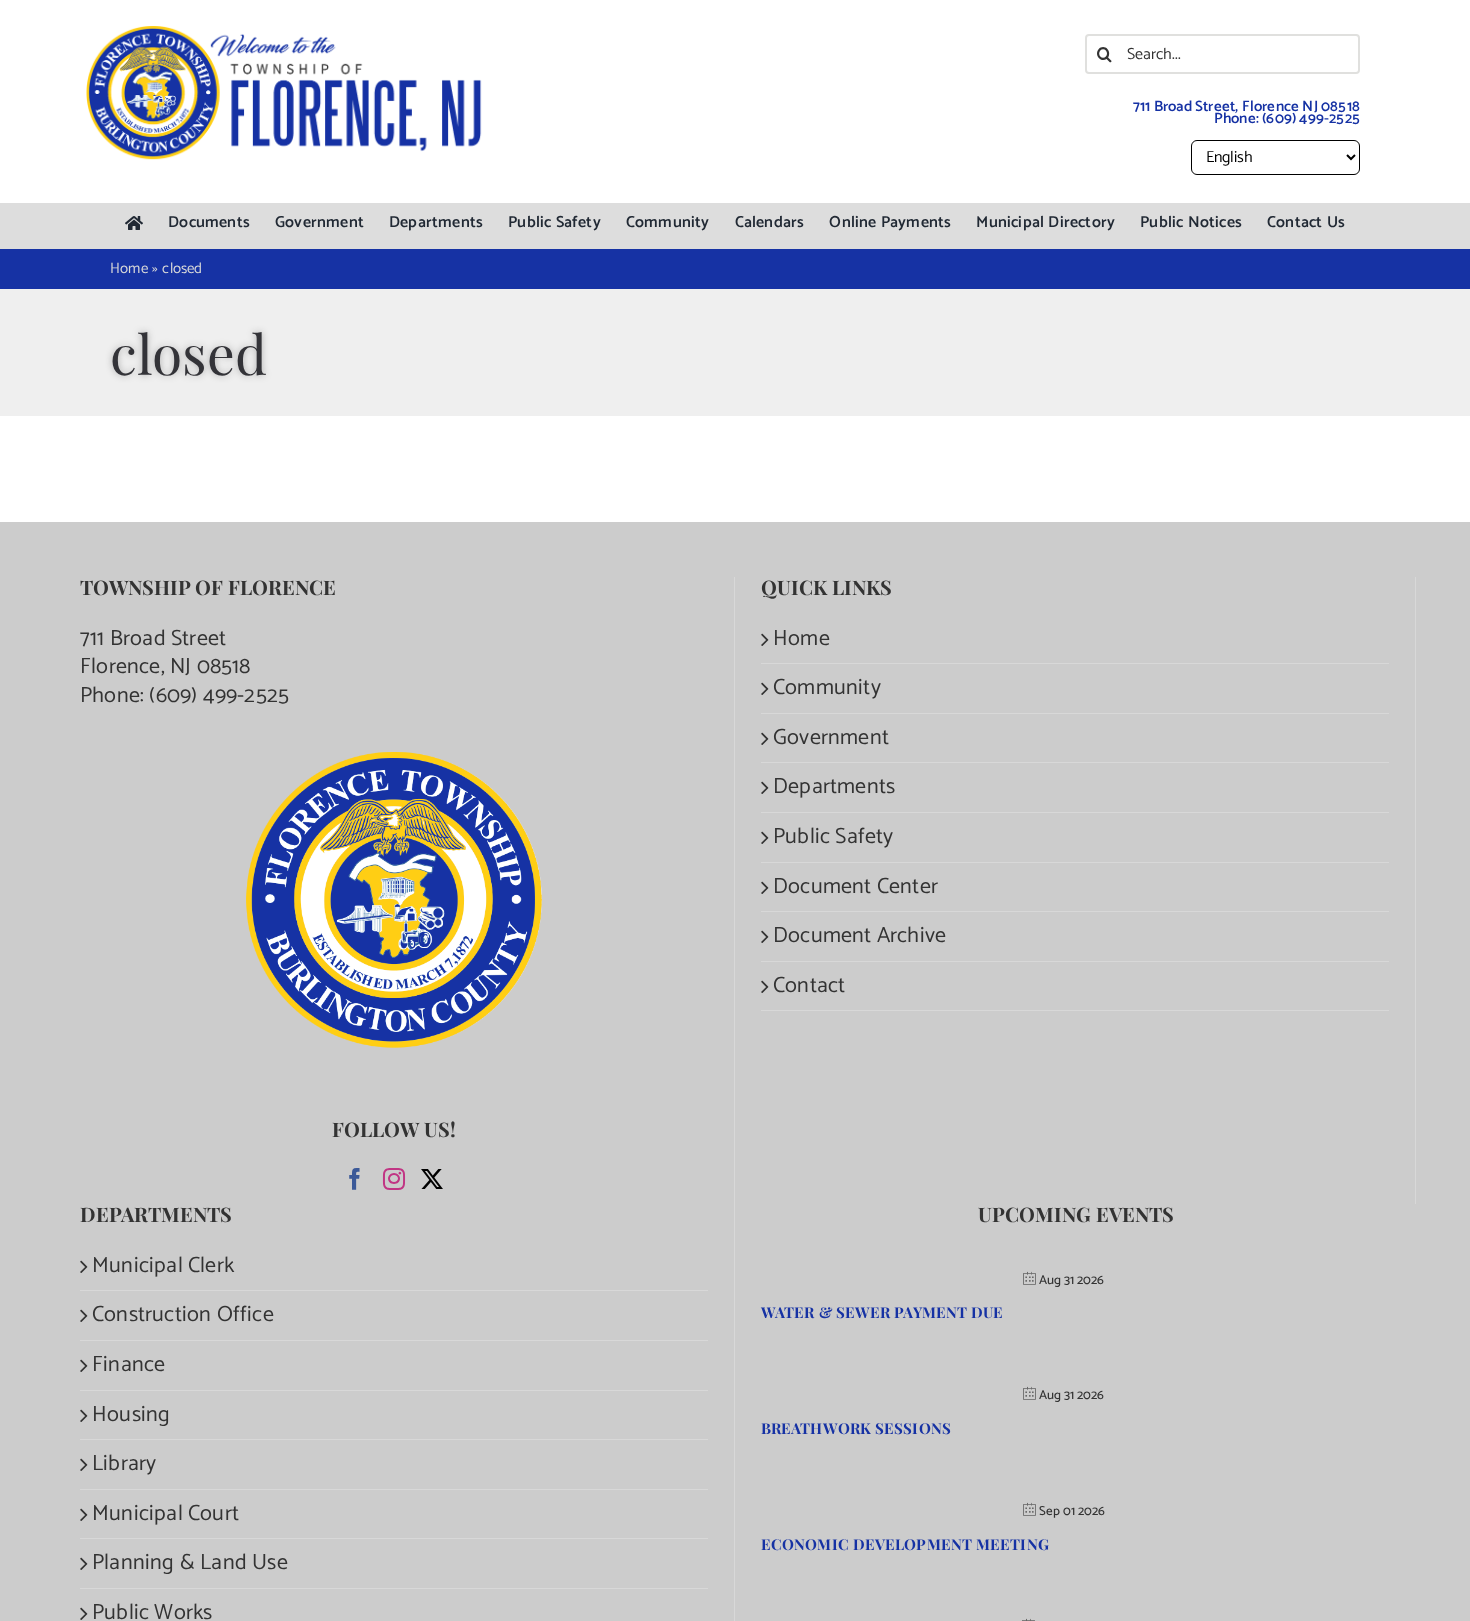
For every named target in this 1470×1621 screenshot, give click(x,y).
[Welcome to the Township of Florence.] (285, 35)
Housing (131, 1415)
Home (801, 639)
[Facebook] (355, 1179)
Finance (128, 1365)
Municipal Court (165, 1514)
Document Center (855, 887)
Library (124, 1464)
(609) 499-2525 (1311, 118)
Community (827, 688)
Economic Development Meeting (905, 1544)
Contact (809, 986)
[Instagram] (394, 1179)
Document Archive (859, 936)
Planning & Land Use (190, 1563)
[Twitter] (432, 1179)
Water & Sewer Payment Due (882, 1312)
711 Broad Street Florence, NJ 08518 (165, 653)
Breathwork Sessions (856, 1428)
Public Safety (833, 837)
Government (831, 738)
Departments (834, 787)
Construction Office (183, 1315)
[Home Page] (134, 223)
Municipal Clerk (163, 1266)
